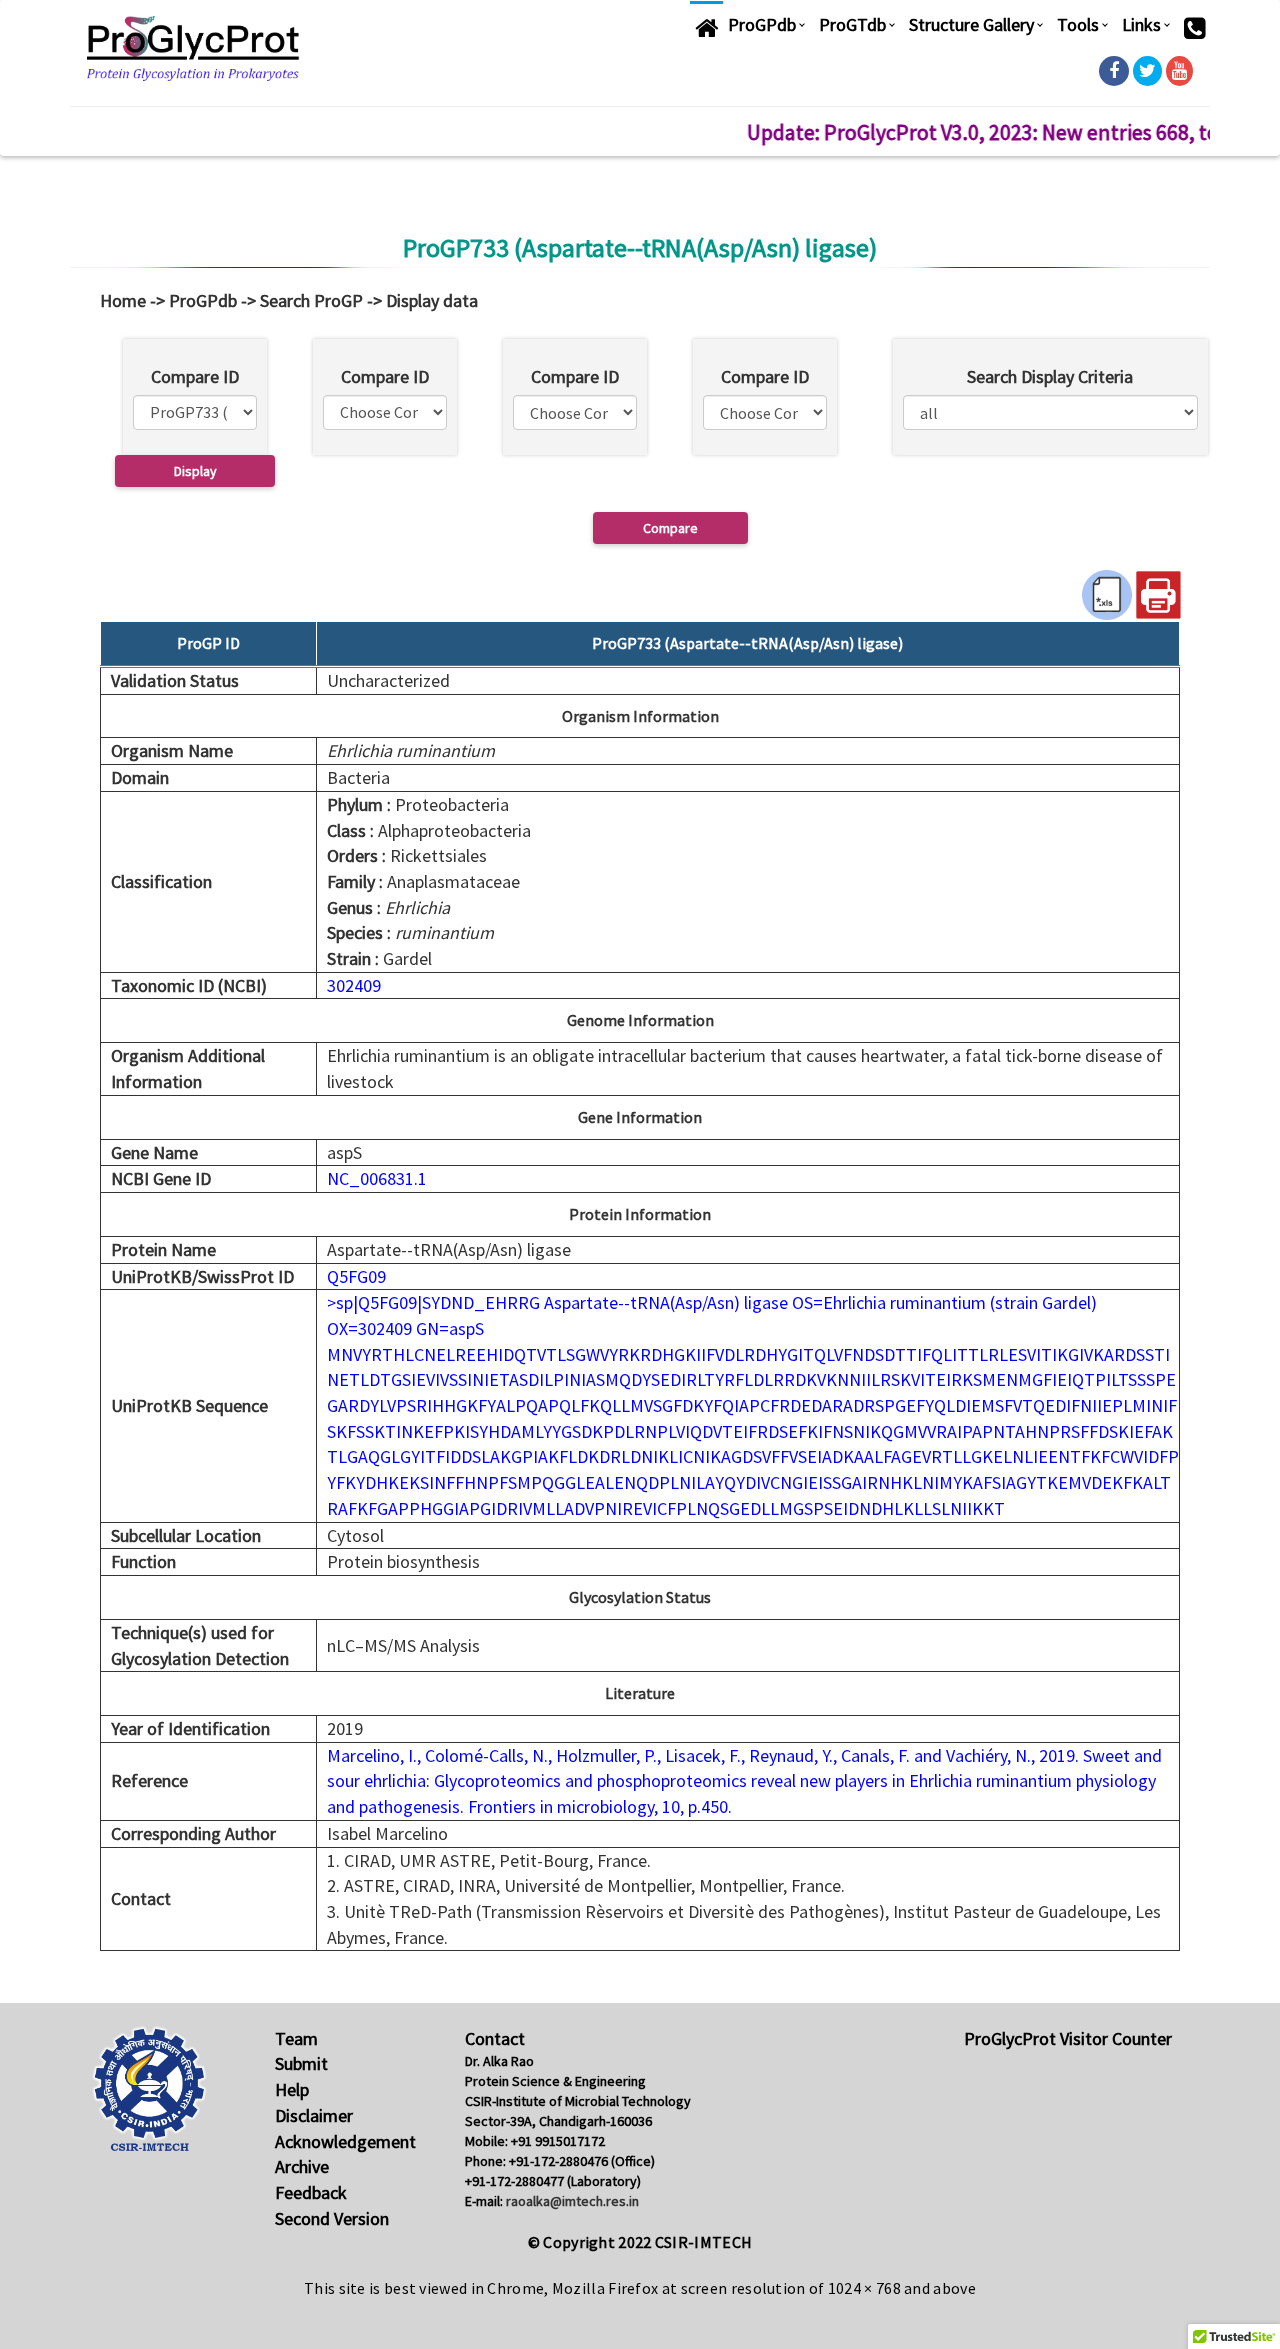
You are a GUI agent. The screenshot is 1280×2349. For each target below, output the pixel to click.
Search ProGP (311, 300)
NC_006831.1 (377, 1178)
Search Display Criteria (1050, 376)
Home (123, 300)
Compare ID (195, 376)
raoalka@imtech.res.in (572, 2201)
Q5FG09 (356, 1276)
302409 (354, 985)
